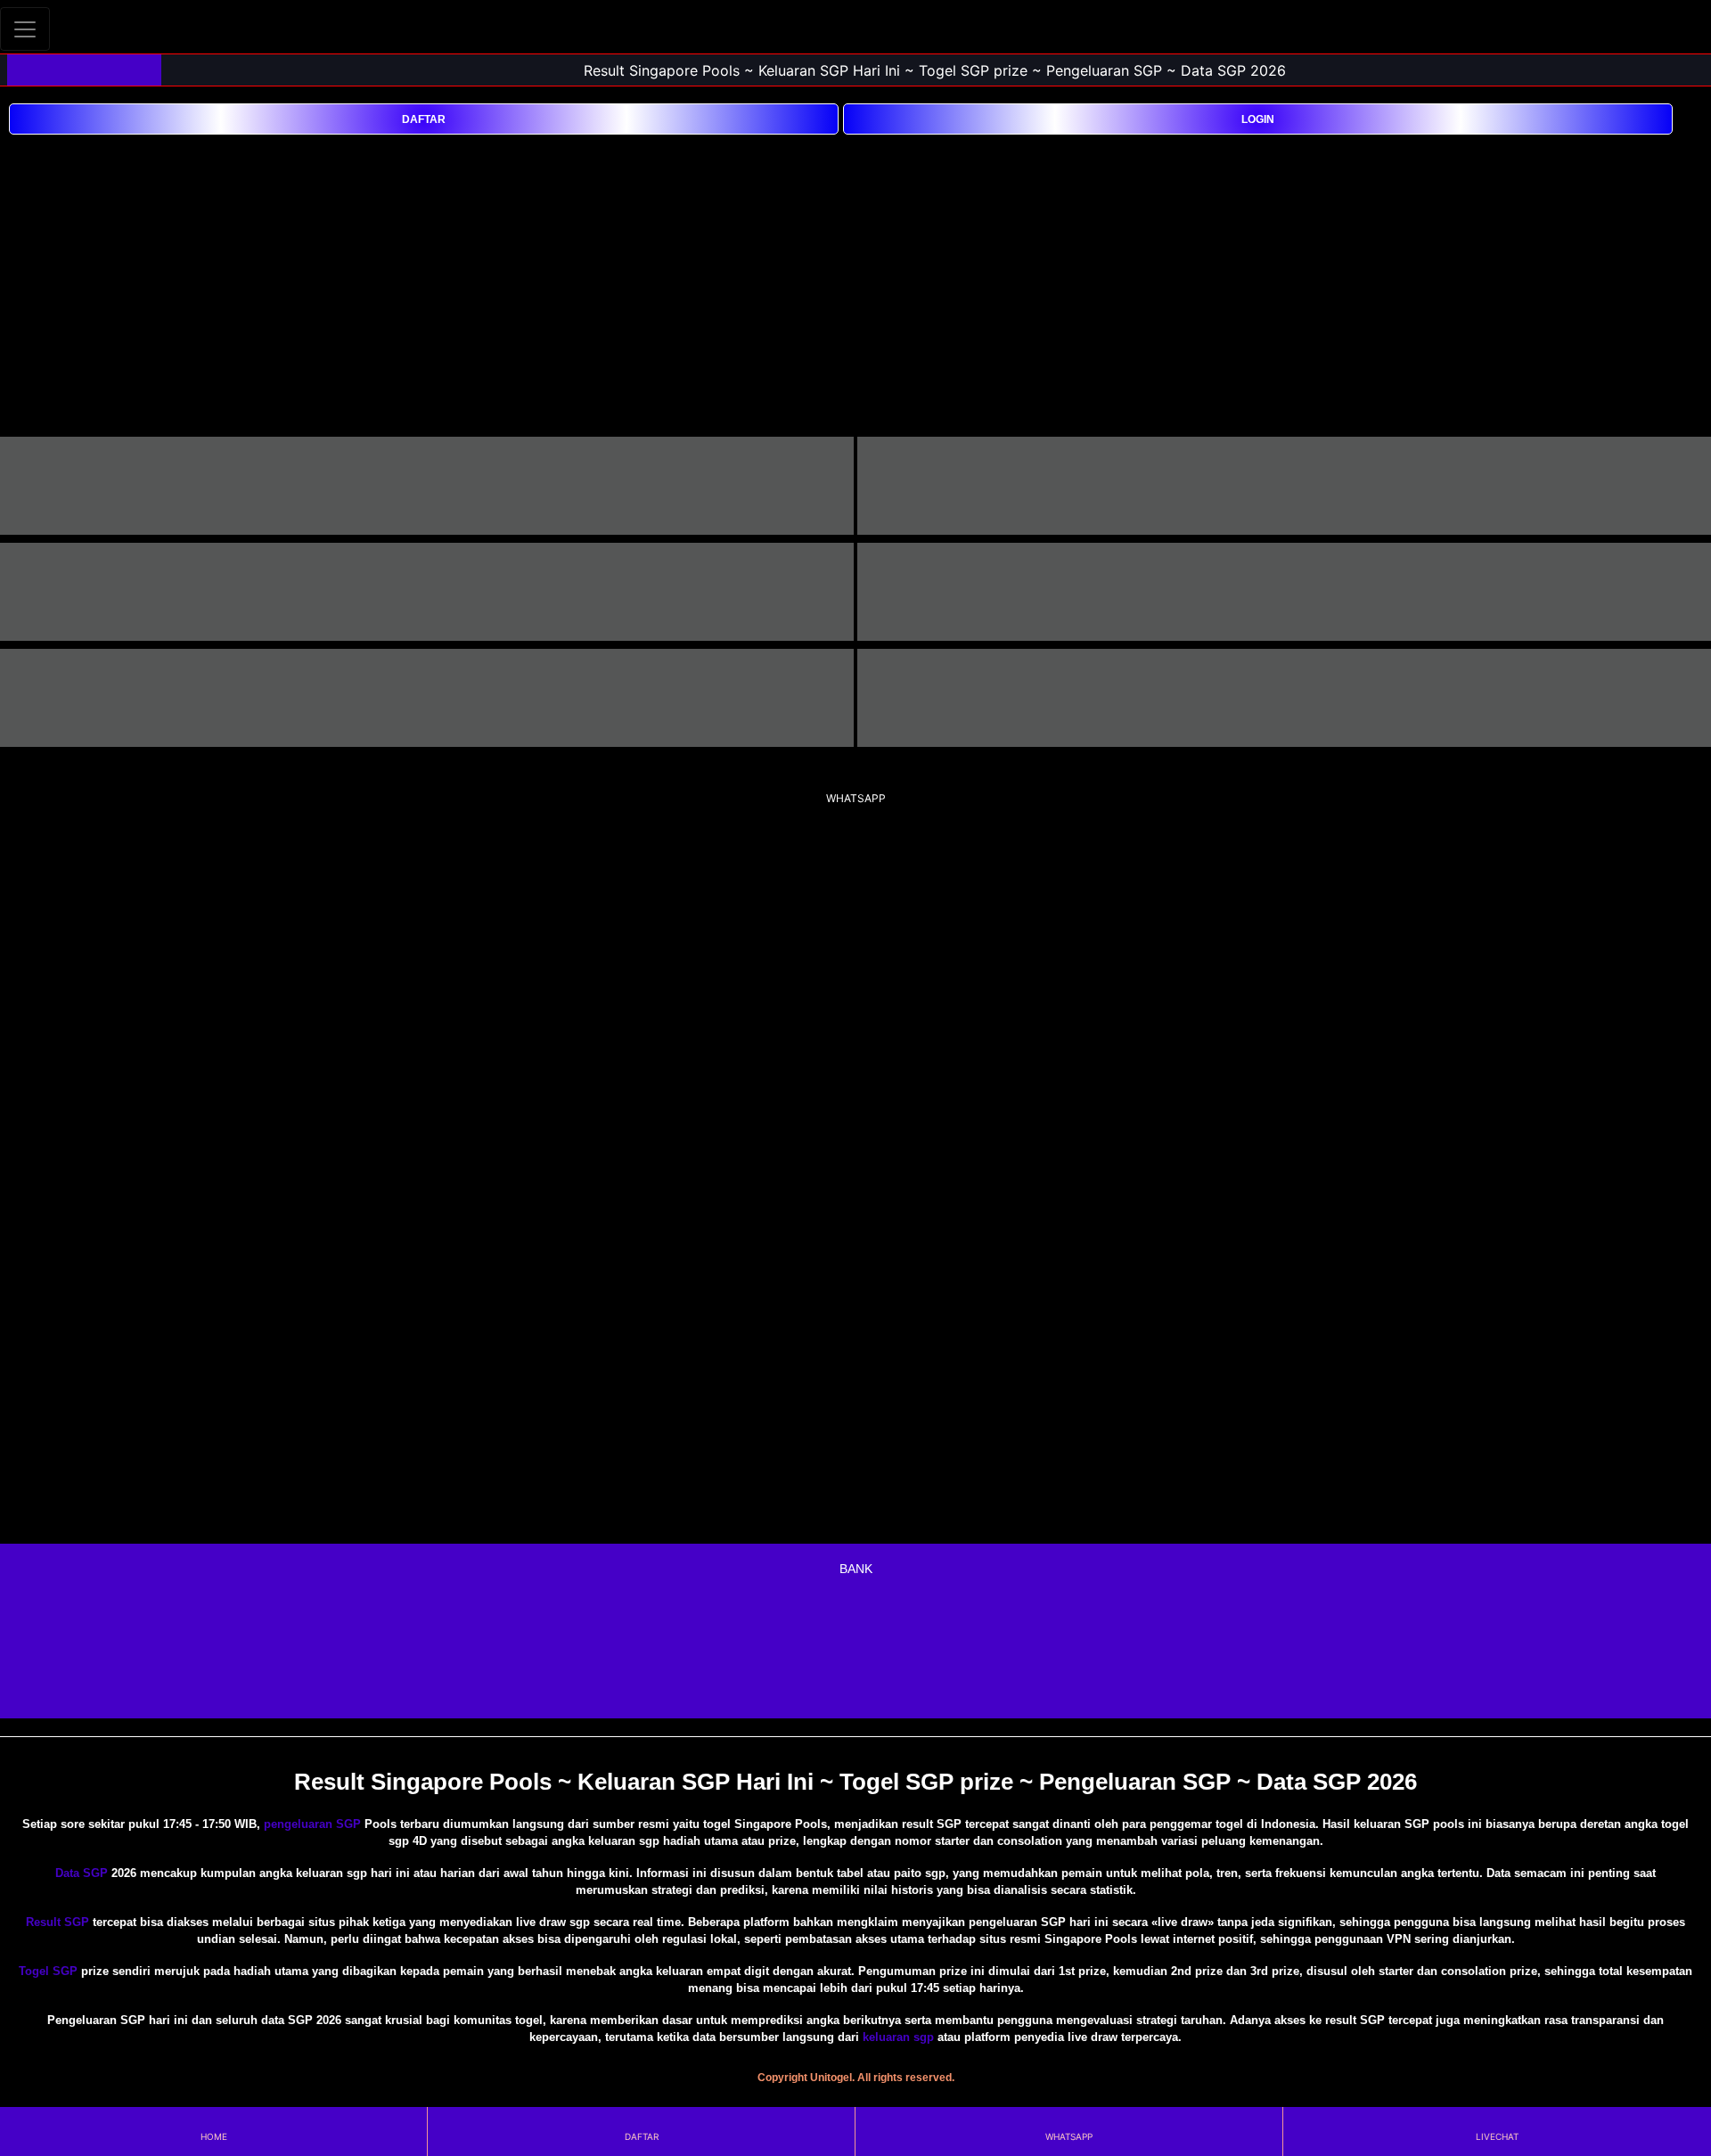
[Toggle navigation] (25, 29)
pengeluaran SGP (312, 1824)
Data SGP (82, 1873)
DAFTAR (424, 119)
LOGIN (1258, 119)
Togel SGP (48, 1971)
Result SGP (57, 1922)
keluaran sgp (898, 2037)
